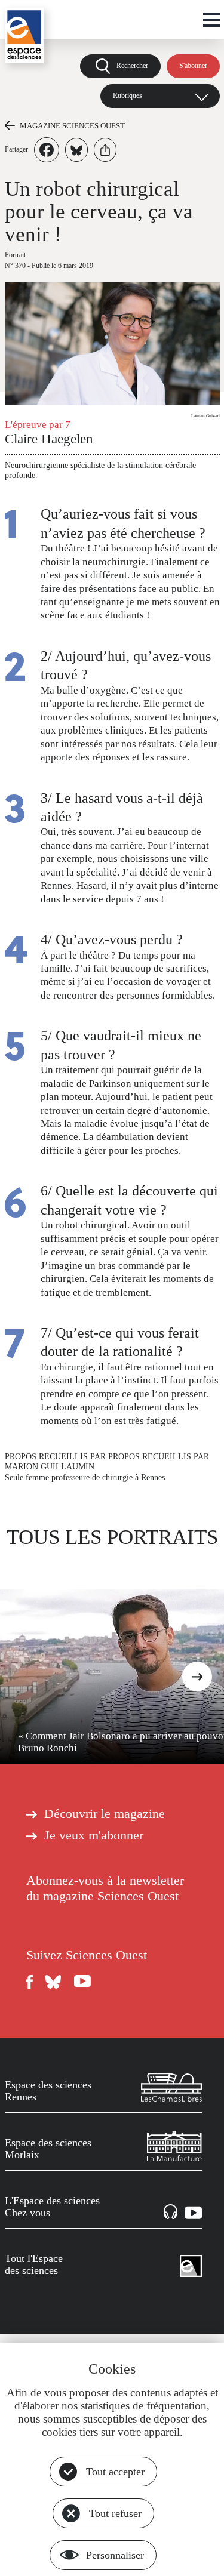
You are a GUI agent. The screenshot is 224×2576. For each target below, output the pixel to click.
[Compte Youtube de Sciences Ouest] (82, 1982)
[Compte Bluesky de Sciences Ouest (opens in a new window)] (54, 1982)
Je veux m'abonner (94, 1835)
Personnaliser (115, 2555)
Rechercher (132, 66)
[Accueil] (24, 36)
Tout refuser (115, 2513)
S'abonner (193, 66)
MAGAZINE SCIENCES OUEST (72, 126)
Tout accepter (115, 2472)
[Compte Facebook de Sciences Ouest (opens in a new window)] (30, 1982)
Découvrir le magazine (105, 1814)
